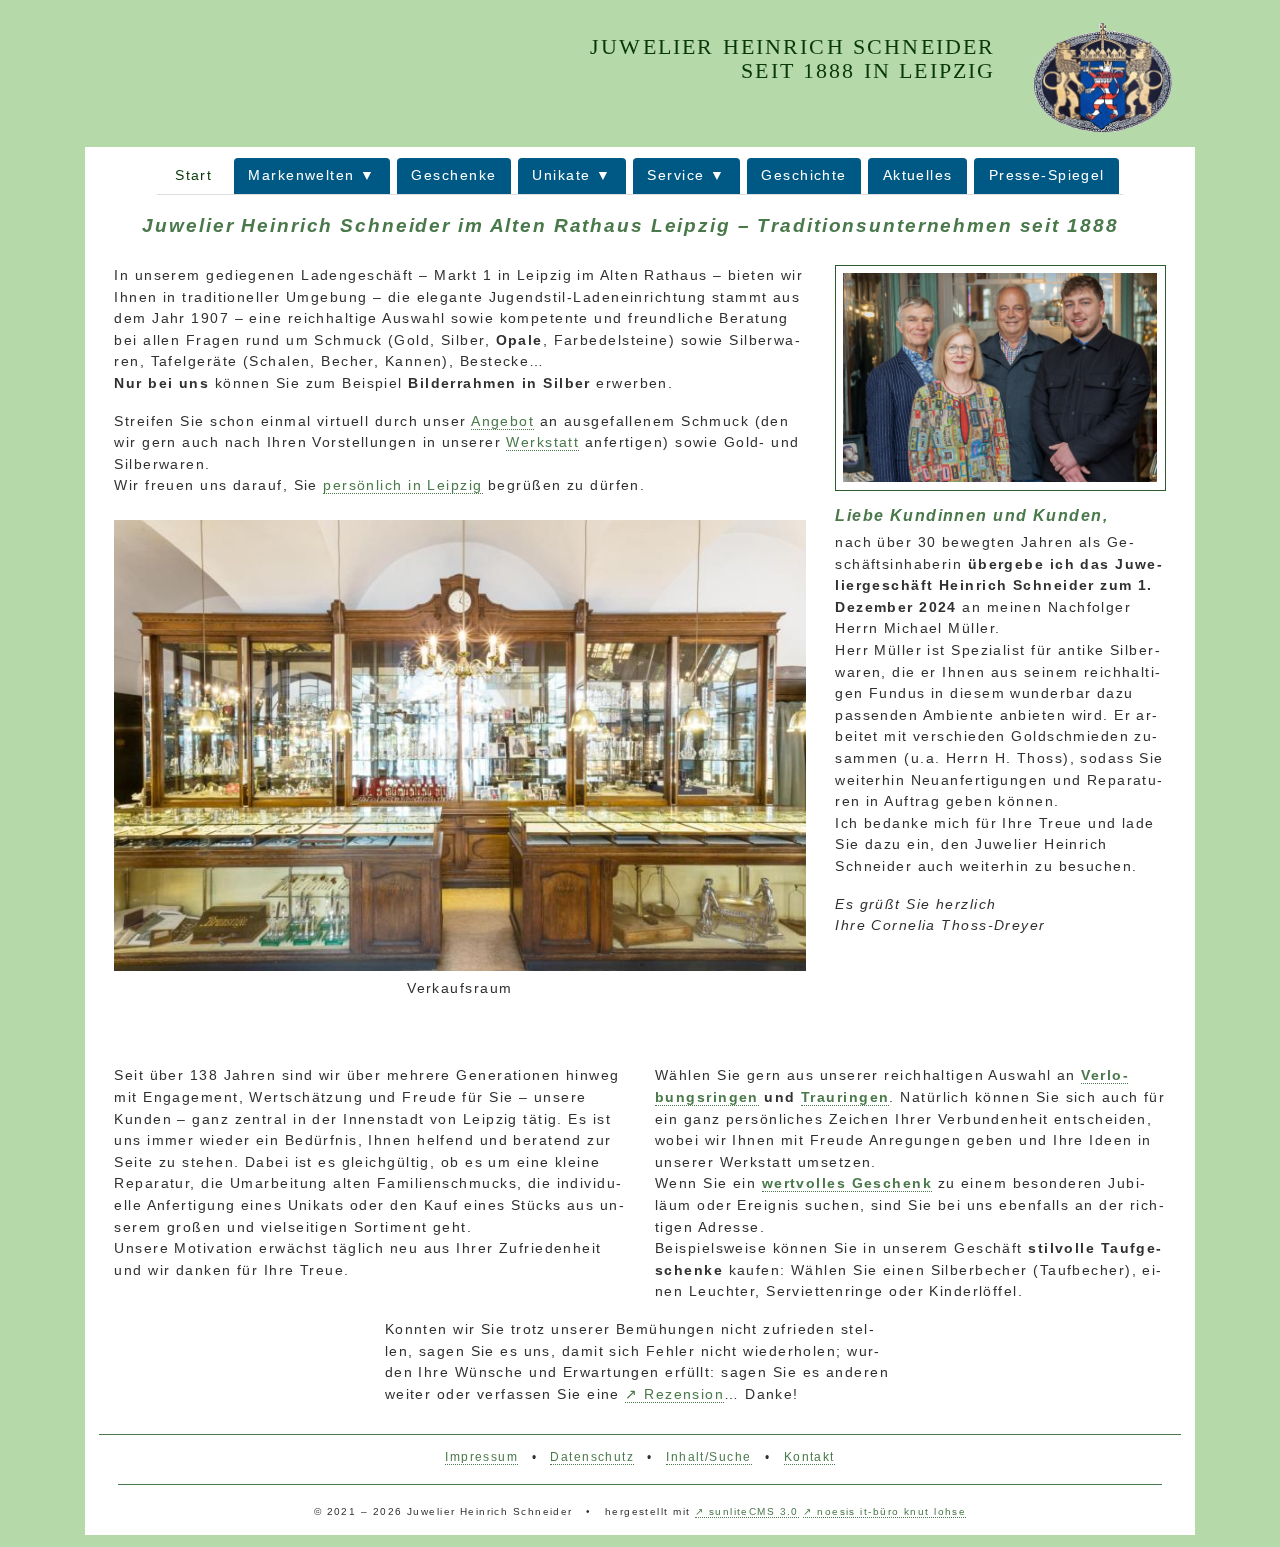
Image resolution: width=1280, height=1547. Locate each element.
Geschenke (453, 175)
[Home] (1102, 76)
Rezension (684, 1394)
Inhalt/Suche (708, 1457)
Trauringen (845, 1097)
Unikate (561, 175)
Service (675, 175)
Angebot (502, 421)
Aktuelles (918, 175)
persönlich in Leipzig (402, 485)
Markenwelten (301, 175)
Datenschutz (592, 1457)
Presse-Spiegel (1047, 175)
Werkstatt (542, 442)
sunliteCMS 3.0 (754, 1511)
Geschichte (803, 175)
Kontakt (809, 1457)
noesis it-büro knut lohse (891, 1511)
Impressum (481, 1457)
